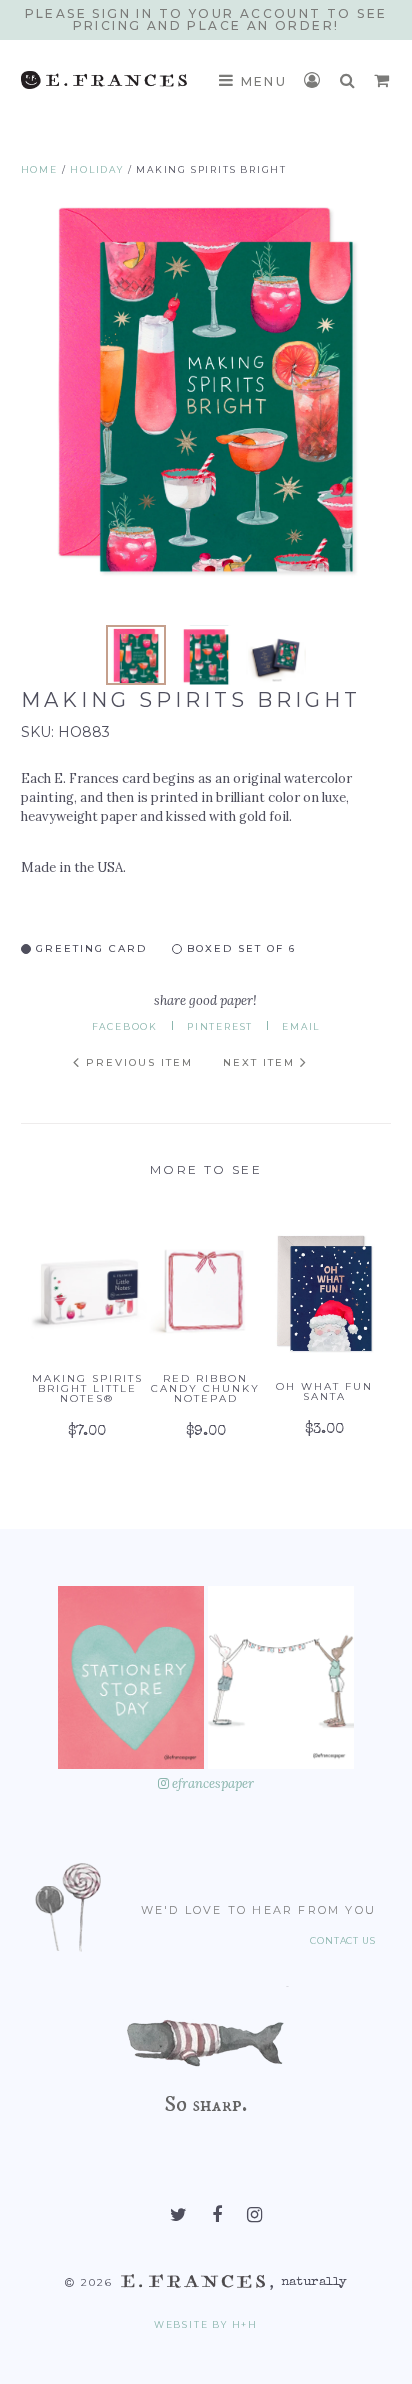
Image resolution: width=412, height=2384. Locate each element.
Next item (261, 1062)
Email (301, 1026)
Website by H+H (206, 2324)
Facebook (125, 1026)
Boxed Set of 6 (239, 948)
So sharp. (205, 2103)
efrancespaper (211, 1783)
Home (39, 169)
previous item (137, 1062)
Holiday (97, 169)
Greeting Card (89, 948)
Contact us (343, 1941)
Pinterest (220, 1026)
